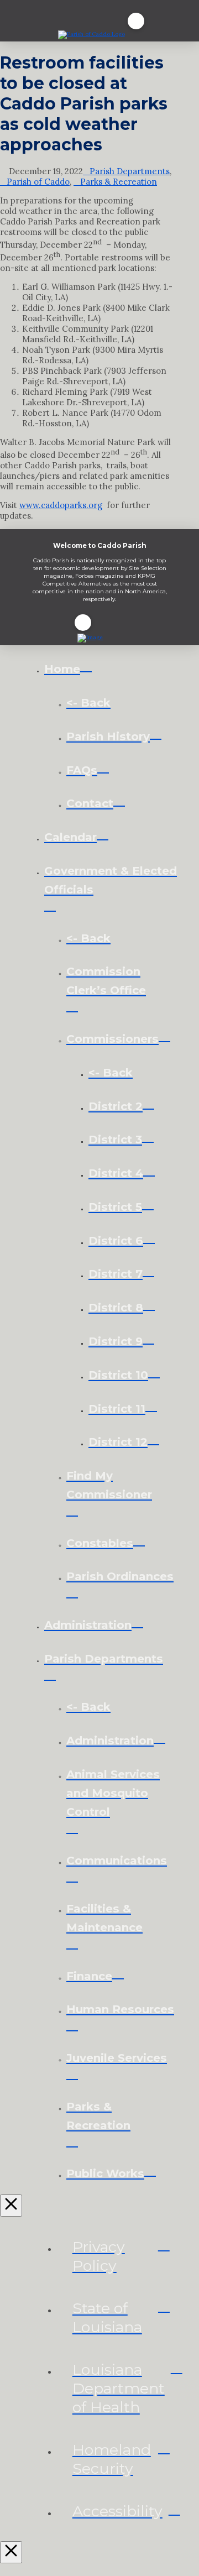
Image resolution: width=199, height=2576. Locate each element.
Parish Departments (130, 171)
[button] (136, 21)
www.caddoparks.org (61, 505)
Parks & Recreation (119, 182)
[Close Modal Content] (11, 2206)
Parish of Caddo (38, 182)
